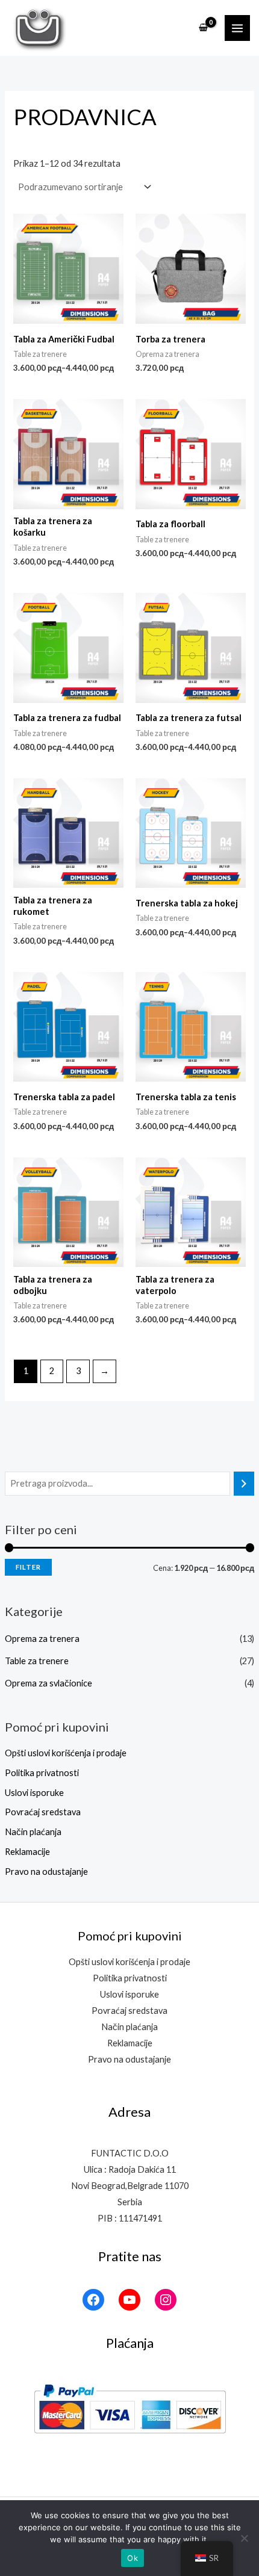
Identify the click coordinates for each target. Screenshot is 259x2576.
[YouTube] (129, 2300)
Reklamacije (27, 1852)
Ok (133, 2558)
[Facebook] (93, 2300)
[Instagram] (166, 2300)
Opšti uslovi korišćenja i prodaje (66, 1753)
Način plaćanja (33, 1832)
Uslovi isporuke (34, 1793)
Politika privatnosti (42, 1773)
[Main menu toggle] (237, 28)
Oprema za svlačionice (48, 1683)
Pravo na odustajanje (46, 1872)
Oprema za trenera (42, 1639)
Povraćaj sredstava (43, 1812)
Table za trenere (37, 1661)
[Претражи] (244, 1484)
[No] (244, 2538)
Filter (28, 1567)
